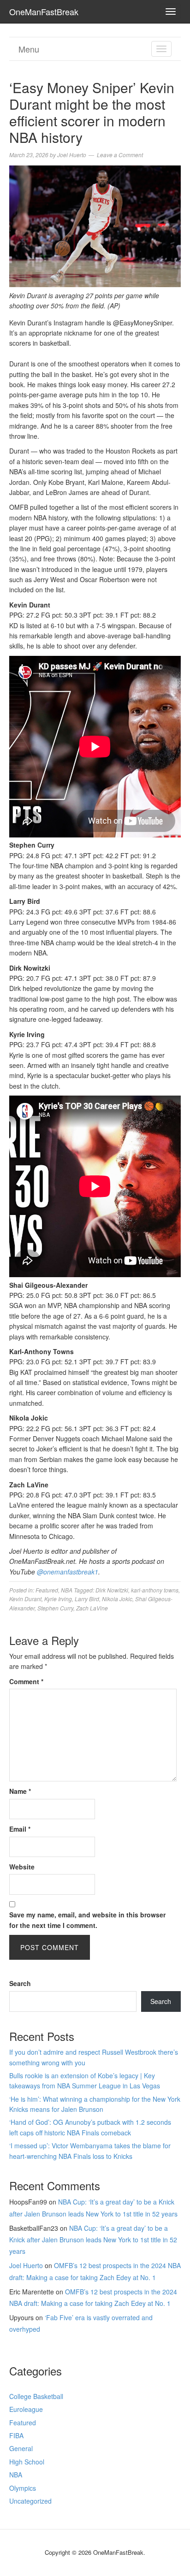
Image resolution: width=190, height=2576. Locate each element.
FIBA (16, 2435)
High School (27, 2462)
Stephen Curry (55, 1608)
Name (20, 1791)
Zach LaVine (92, 1608)
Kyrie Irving (58, 1599)
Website (22, 1867)
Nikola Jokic (117, 1599)
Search (20, 1983)
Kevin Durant (25, 1599)
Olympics (23, 2488)
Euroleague (26, 2409)
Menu (29, 49)
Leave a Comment (120, 155)
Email (20, 1829)
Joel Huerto (26, 2265)
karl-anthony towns (155, 1590)
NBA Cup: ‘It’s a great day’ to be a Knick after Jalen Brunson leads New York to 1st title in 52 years (93, 2240)
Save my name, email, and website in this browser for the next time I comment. (87, 1920)
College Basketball (36, 2396)
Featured (47, 1590)
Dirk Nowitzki (112, 1590)
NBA (67, 1590)
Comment (26, 1681)
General (21, 2448)
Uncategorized (30, 2501)
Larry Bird (87, 1599)
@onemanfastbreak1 (68, 1572)
